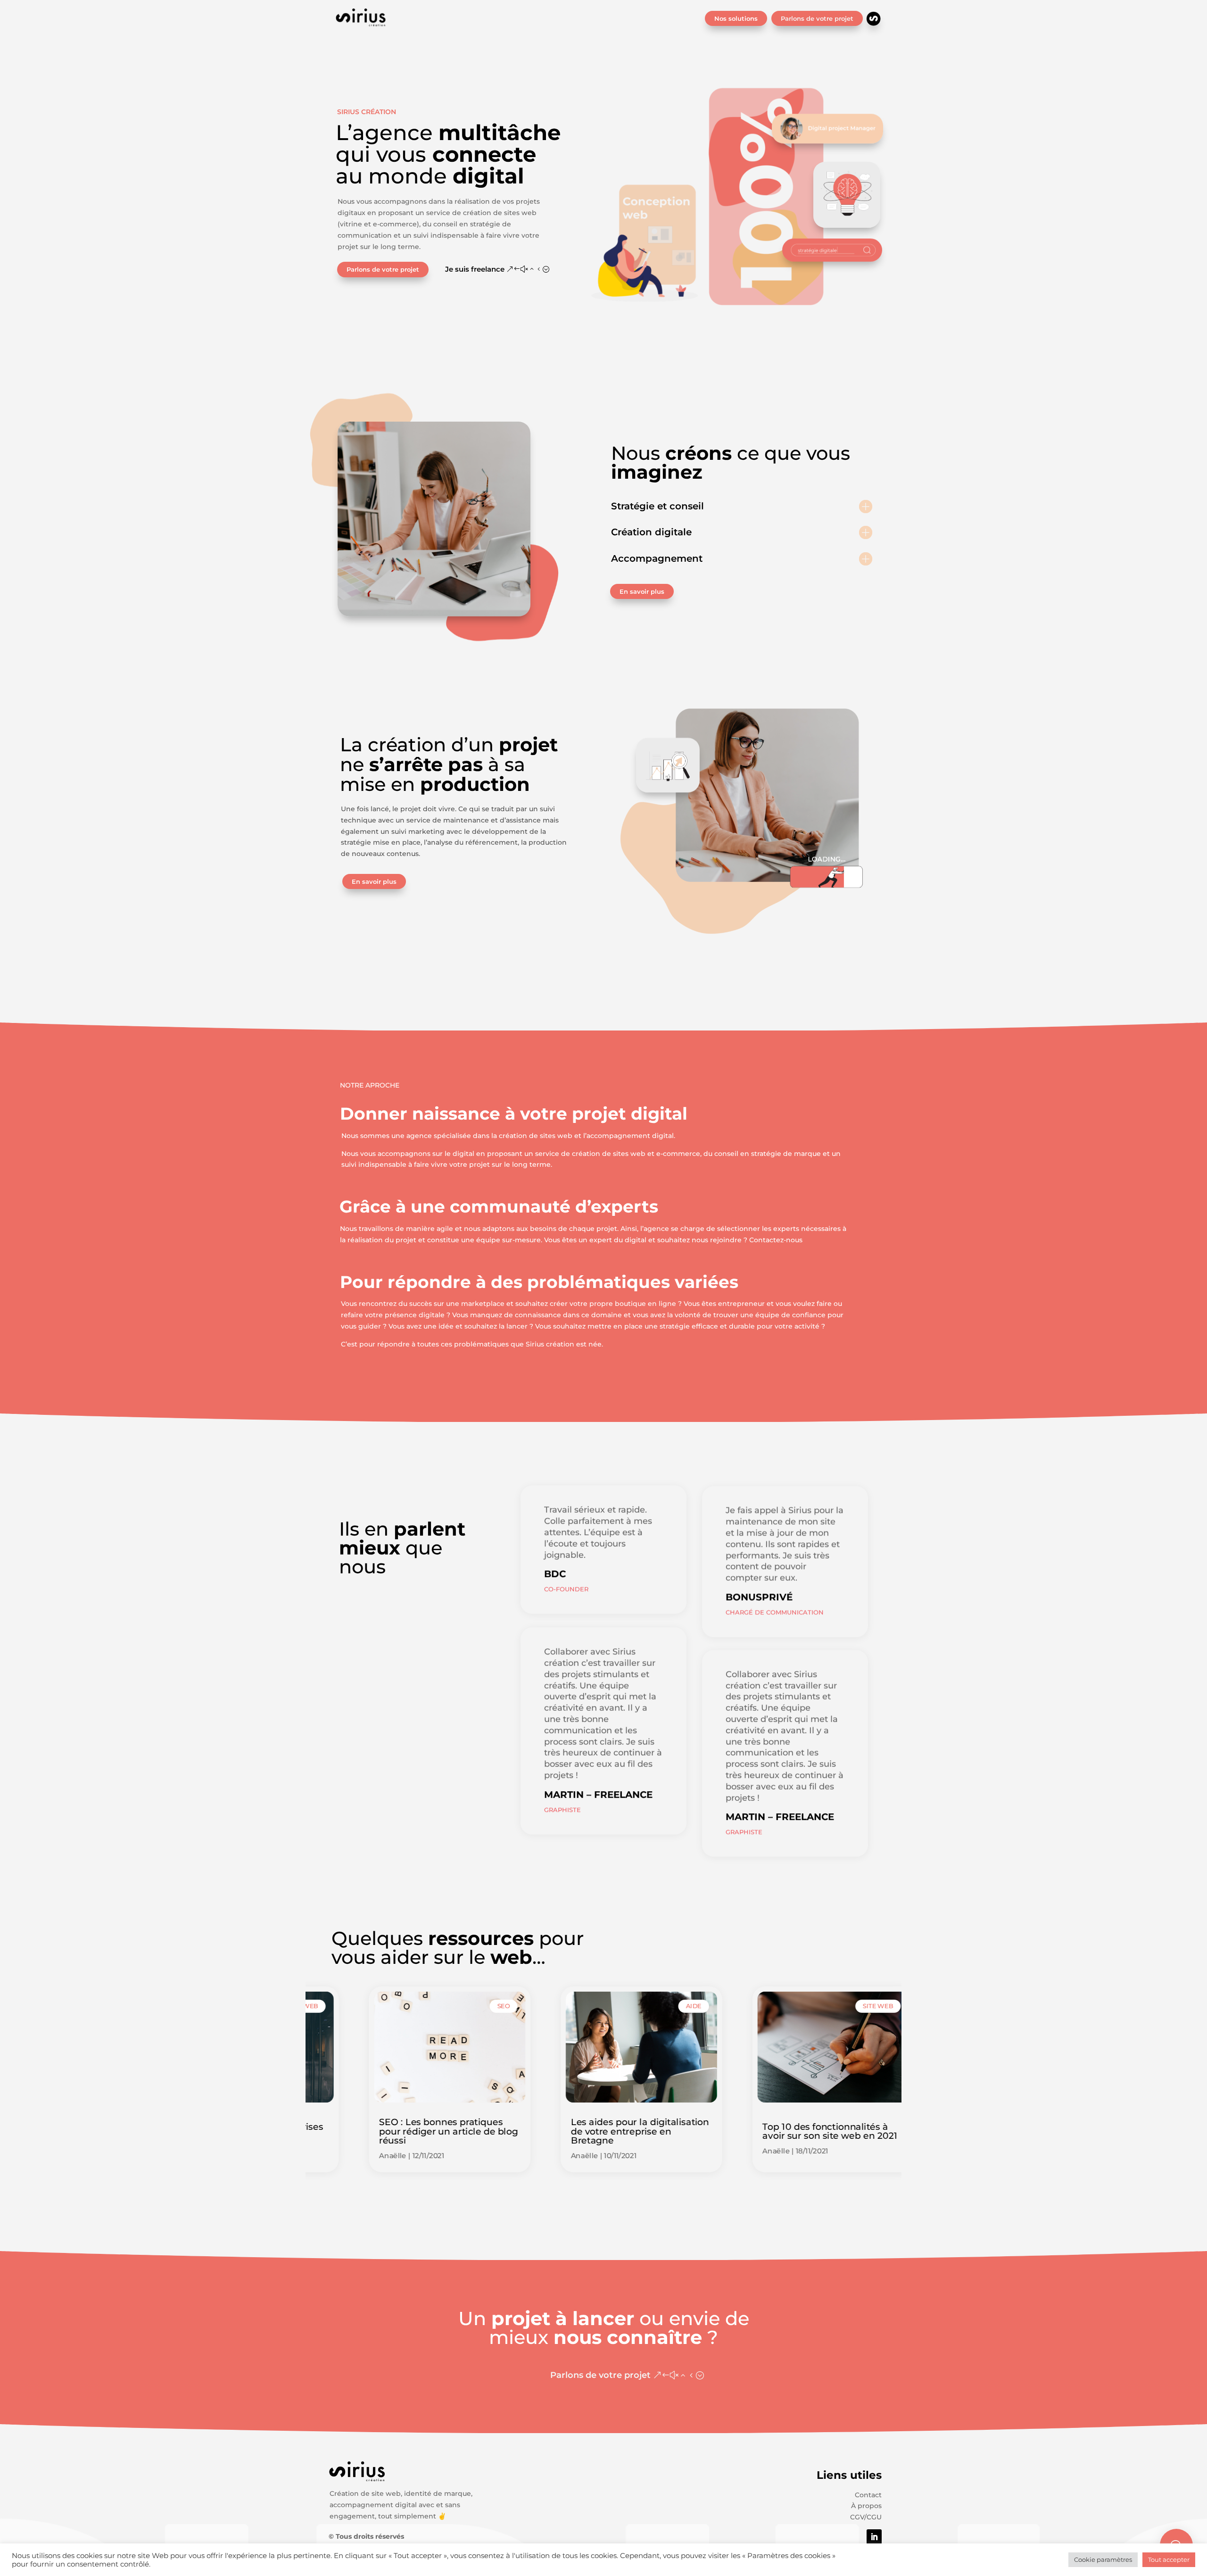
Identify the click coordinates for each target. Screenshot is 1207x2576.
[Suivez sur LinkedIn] (874, 2537)
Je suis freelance (475, 269)
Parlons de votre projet (817, 18)
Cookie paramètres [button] (1103, 2559)
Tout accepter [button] (1169, 2559)
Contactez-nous (776, 1240)
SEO (466, 2006)
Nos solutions (736, 18)
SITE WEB (840, 2006)
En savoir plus (642, 591)
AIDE (656, 2006)
